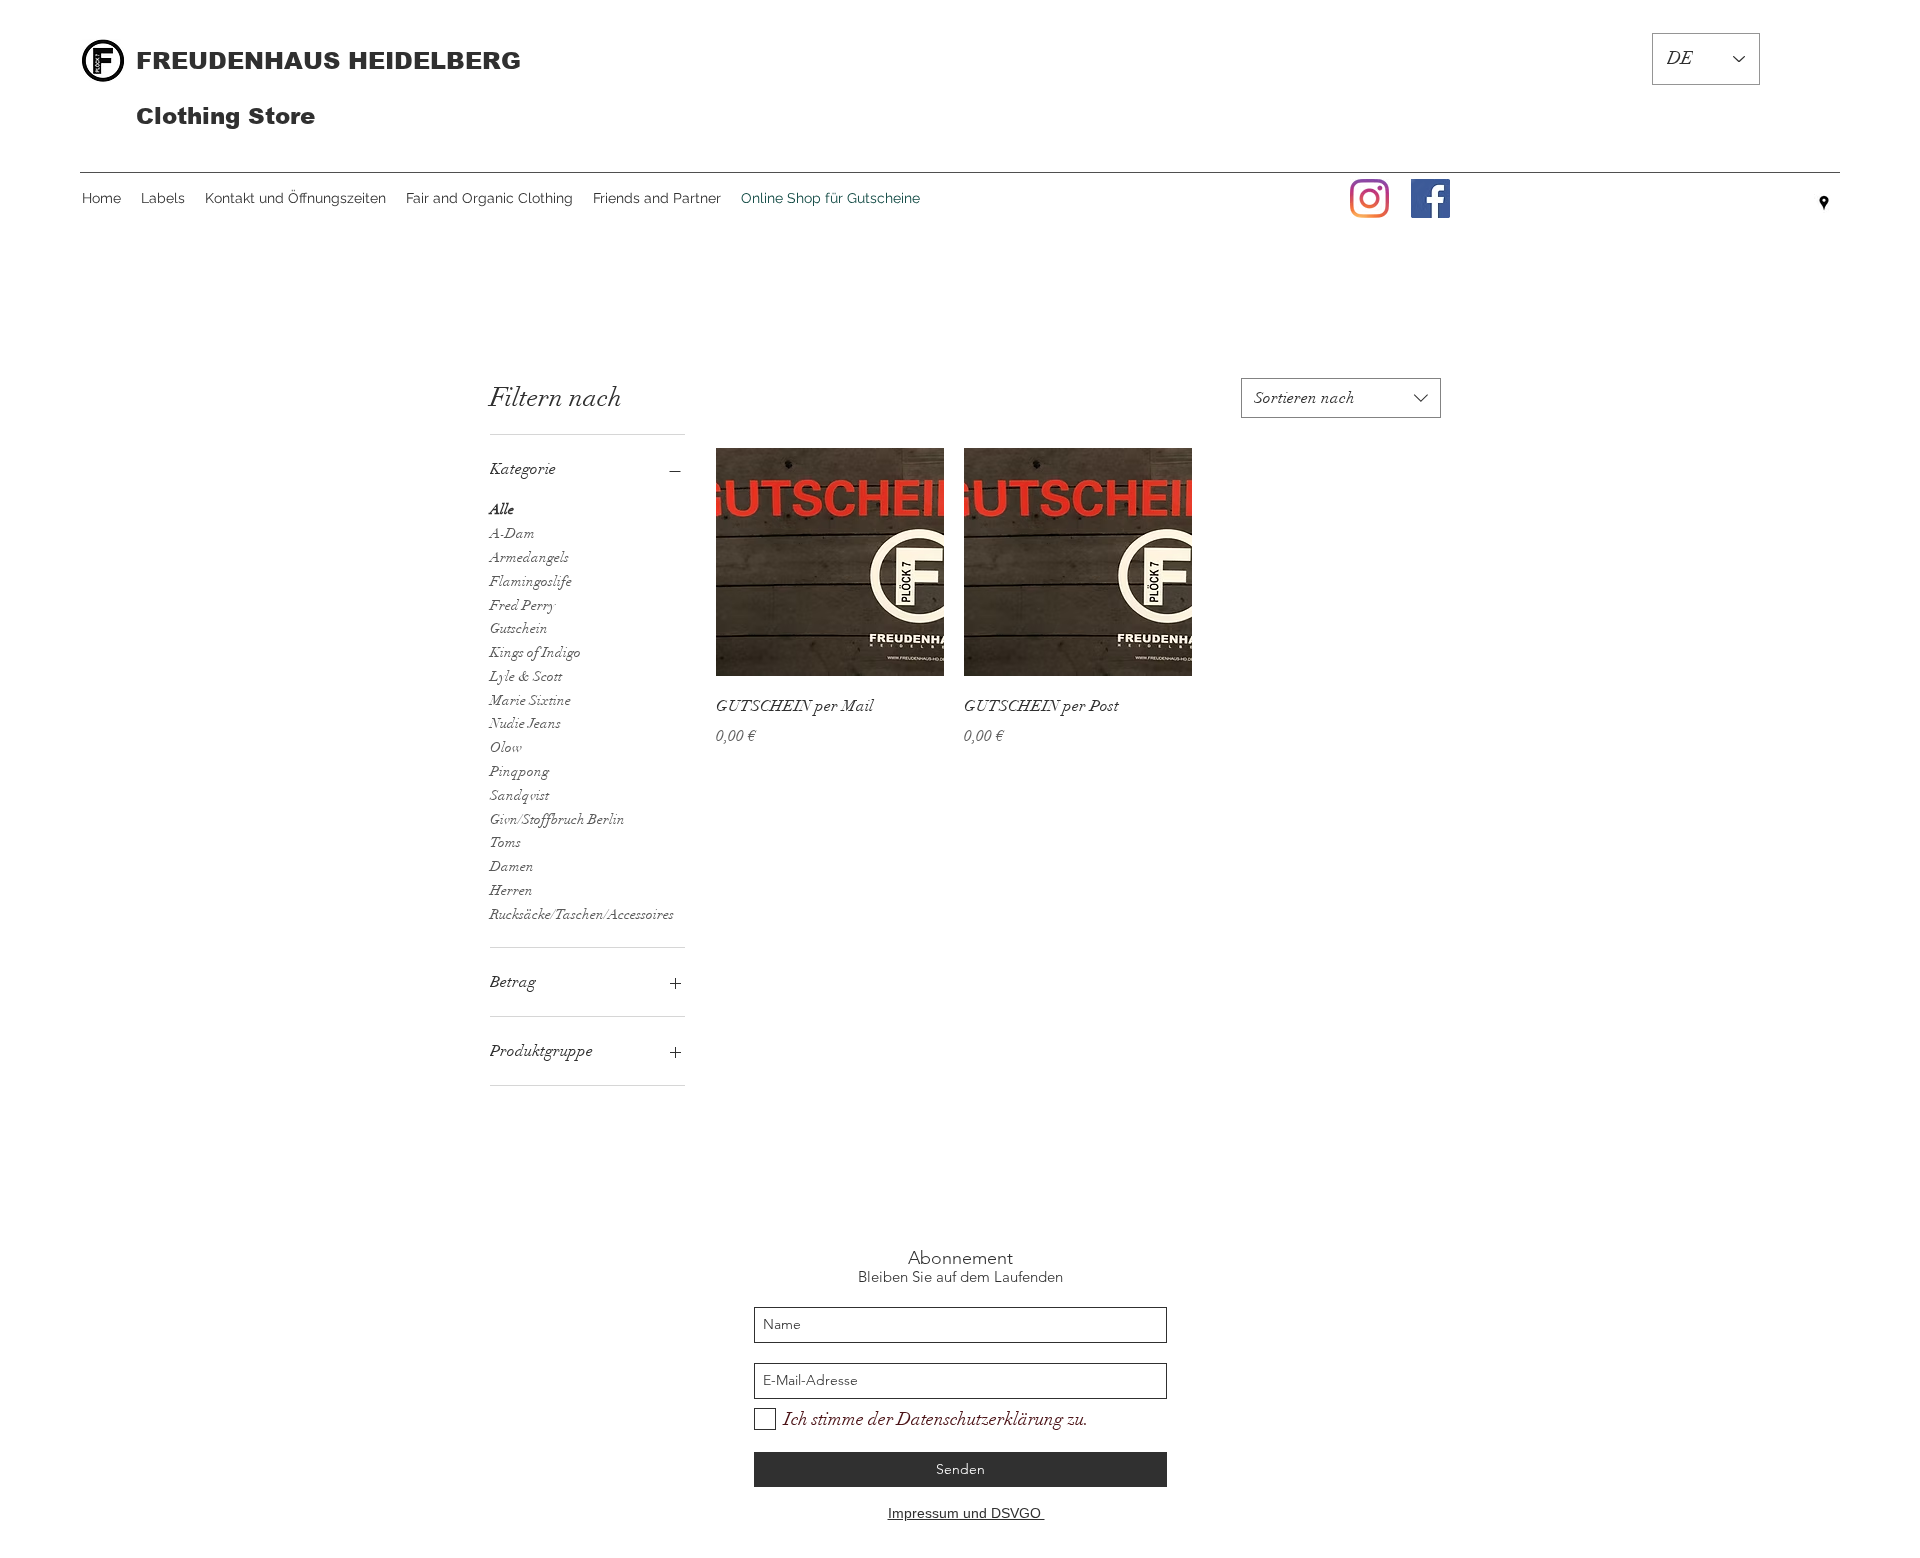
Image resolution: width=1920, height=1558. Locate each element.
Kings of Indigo (535, 652)
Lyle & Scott (526, 676)
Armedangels (529, 557)
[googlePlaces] (1824, 203)
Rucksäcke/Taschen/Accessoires (582, 914)
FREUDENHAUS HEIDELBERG (328, 60)
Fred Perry (522, 605)
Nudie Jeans (525, 723)
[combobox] (1341, 398)
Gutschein (519, 628)
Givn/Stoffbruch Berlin (557, 819)
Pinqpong (519, 771)
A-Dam (512, 533)
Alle (502, 509)
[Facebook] (1430, 198)
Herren (511, 890)
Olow (506, 747)
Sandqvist (519, 795)
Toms (505, 842)
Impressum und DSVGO (966, 1513)
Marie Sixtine (530, 700)
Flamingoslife (531, 581)
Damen (512, 866)
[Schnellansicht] (830, 562)
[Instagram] (1369, 198)
